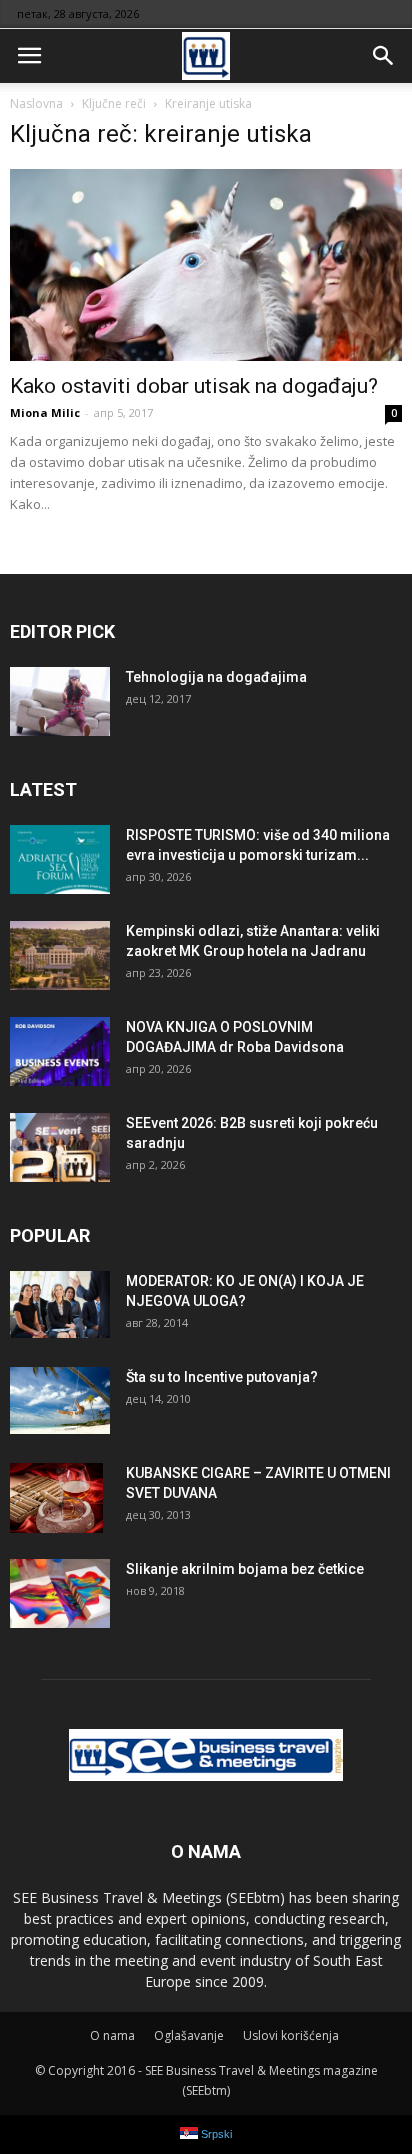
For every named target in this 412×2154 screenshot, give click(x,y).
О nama (112, 2035)
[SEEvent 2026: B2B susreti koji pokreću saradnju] (60, 1147)
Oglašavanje (189, 2035)
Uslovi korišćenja (291, 2035)
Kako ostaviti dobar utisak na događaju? (194, 386)
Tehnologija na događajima (216, 677)
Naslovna (36, 103)
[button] (384, 56)
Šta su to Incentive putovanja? (222, 1377)
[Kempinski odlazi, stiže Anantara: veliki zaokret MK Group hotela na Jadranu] (60, 955)
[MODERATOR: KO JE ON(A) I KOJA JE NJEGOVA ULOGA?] (60, 1304)
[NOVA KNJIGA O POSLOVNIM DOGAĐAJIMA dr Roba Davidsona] (60, 1051)
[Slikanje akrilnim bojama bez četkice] (60, 1593)
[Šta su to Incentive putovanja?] (60, 1400)
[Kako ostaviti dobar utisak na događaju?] (206, 265)
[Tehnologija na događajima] (60, 701)
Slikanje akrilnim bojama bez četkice (245, 1569)
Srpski (215, 2134)
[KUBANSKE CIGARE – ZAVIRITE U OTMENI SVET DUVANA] (56, 1498)
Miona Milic (45, 412)
